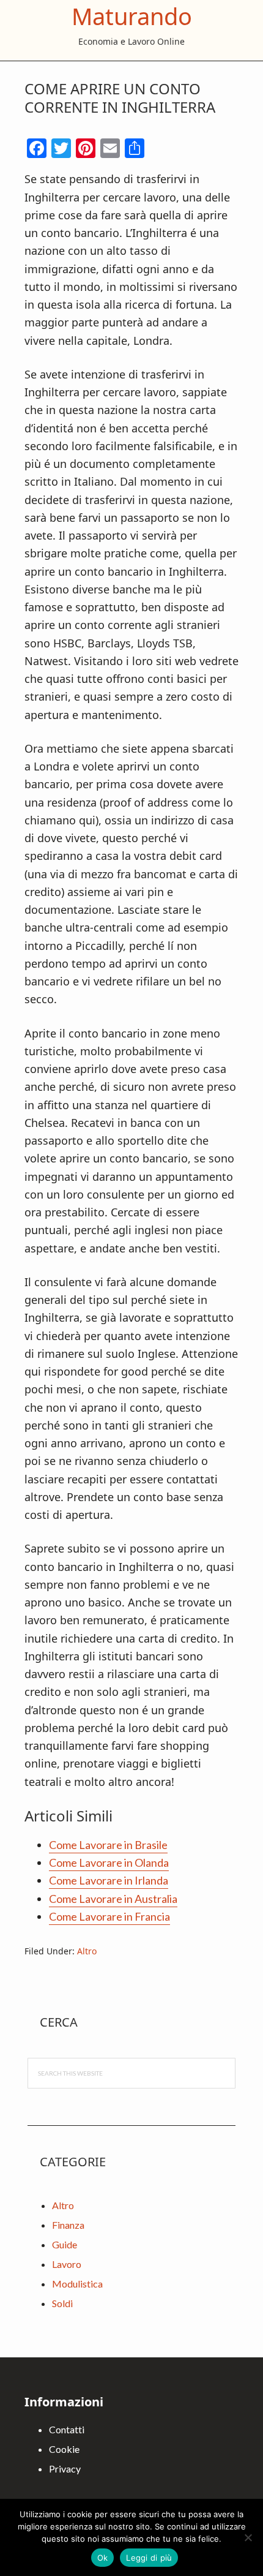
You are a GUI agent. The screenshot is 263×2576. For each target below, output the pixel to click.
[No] (248, 2537)
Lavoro (67, 2264)
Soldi (62, 2303)
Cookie (64, 2449)
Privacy (65, 2469)
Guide (65, 2244)
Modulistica (77, 2284)
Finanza (68, 2225)
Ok (103, 2558)
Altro (87, 1951)
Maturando (132, 16)
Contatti (67, 2429)
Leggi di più (149, 2558)
